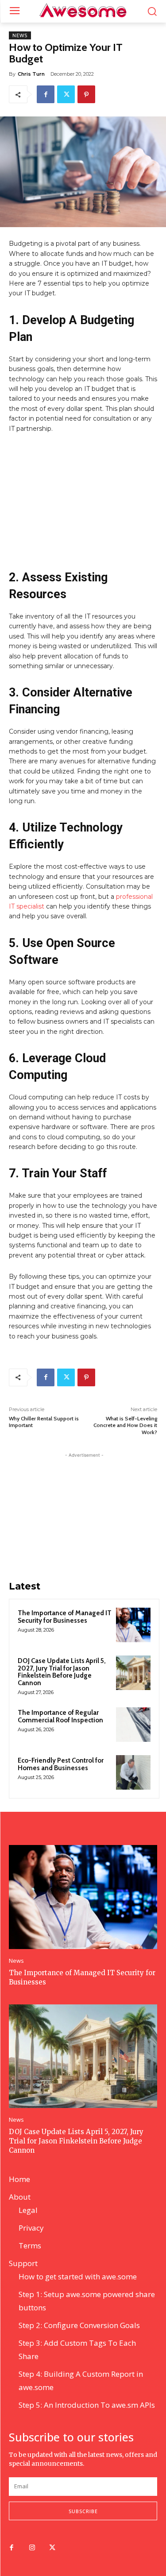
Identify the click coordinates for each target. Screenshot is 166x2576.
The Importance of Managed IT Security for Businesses (65, 1617)
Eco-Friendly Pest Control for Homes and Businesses (61, 1764)
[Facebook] (46, 94)
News (20, 35)
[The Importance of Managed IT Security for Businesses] (133, 1625)
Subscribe (83, 2511)
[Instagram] (32, 2548)
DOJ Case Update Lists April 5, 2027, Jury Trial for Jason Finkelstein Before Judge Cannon (62, 1672)
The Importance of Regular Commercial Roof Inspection (60, 1716)
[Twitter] (66, 94)
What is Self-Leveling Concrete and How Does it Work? (125, 1425)
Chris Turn (31, 74)
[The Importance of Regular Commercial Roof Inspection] (133, 1725)
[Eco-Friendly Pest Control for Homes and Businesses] (133, 1772)
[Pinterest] (86, 94)
